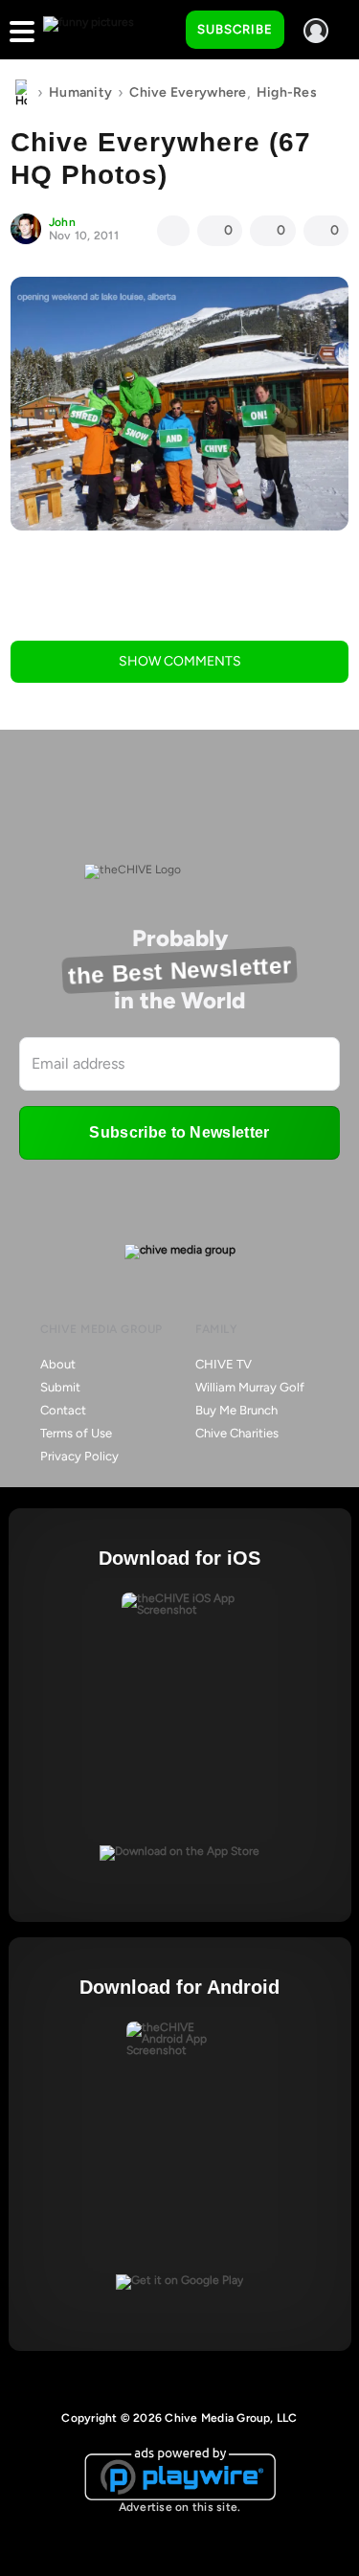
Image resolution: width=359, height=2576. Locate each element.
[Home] (21, 93)
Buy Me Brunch (236, 1410)
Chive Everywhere (188, 92)
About (58, 1364)
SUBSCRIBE (235, 29)
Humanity (80, 92)
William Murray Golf (250, 1387)
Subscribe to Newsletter (179, 1132)
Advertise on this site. (180, 2507)
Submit (60, 1387)
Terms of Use (76, 1433)
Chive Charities (237, 1433)
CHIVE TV (224, 1364)
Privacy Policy (79, 1456)
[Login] (316, 31)
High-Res (287, 92)
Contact (63, 1410)
